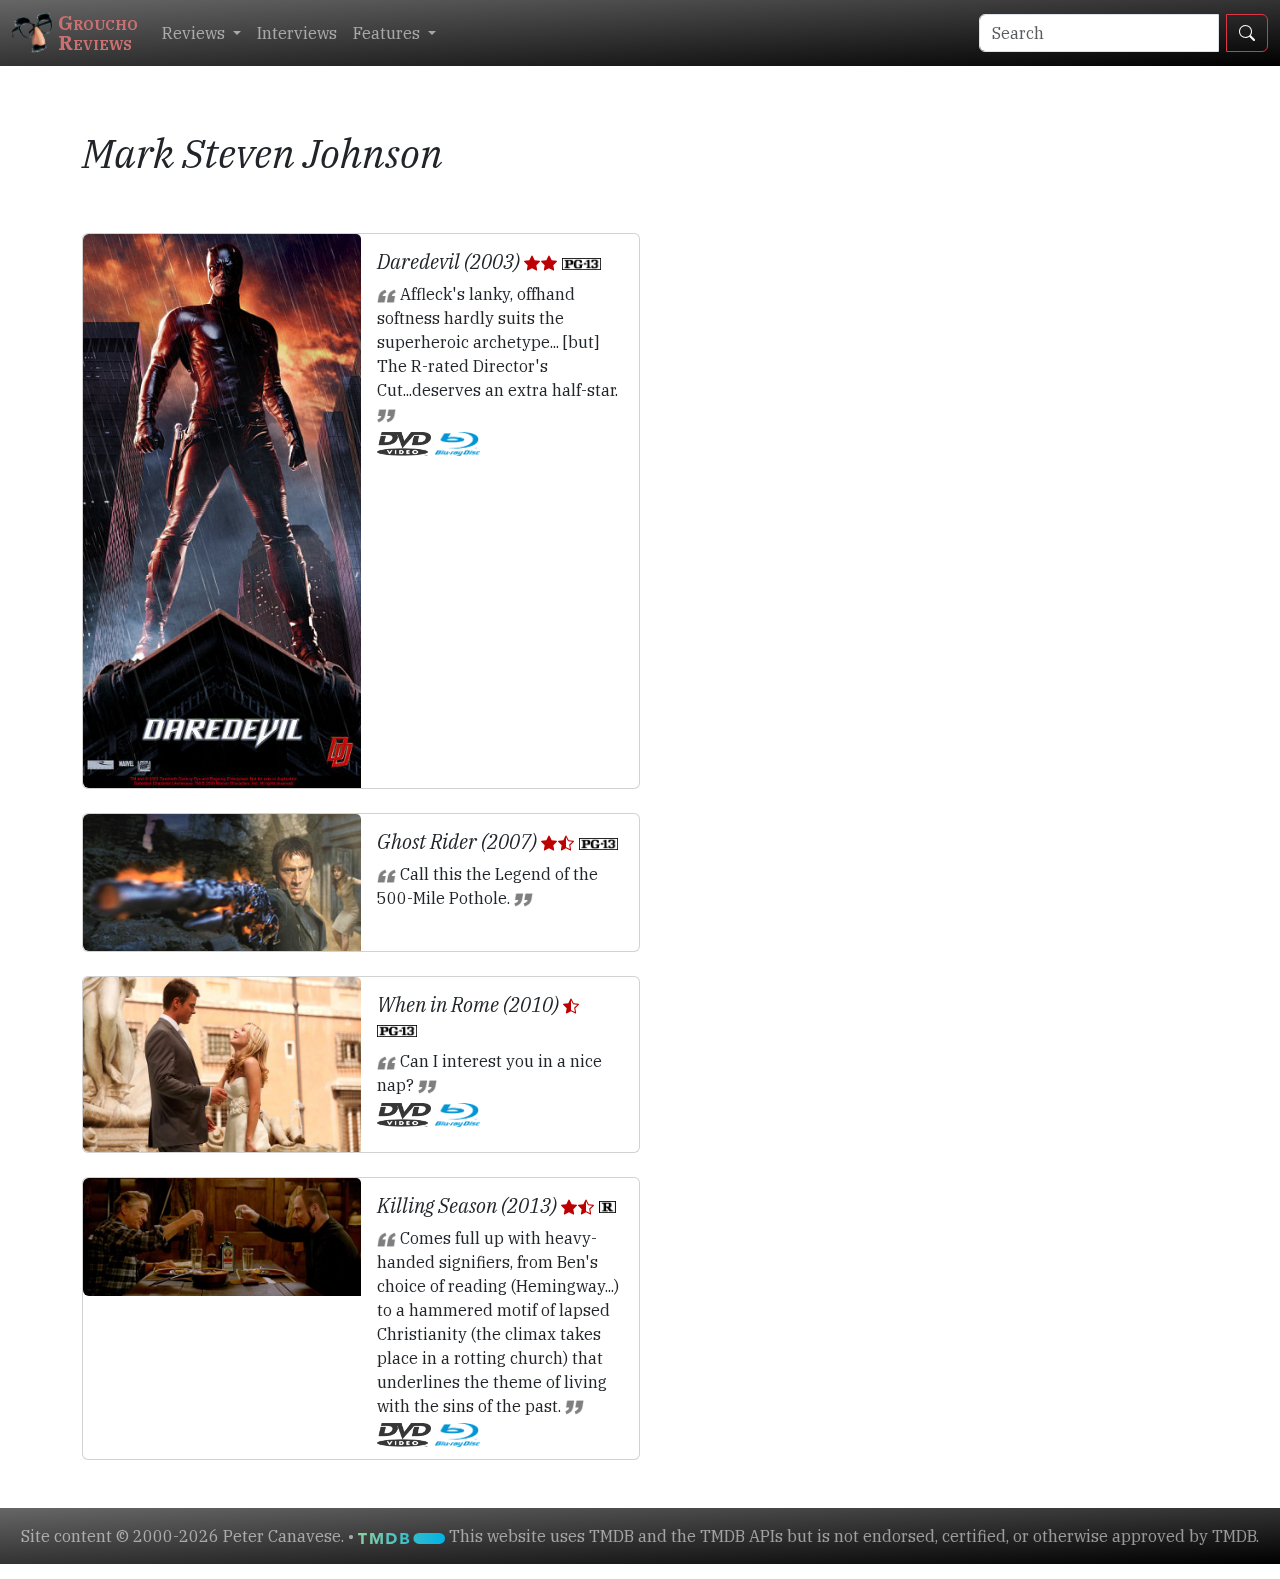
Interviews (297, 33)
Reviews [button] (195, 33)
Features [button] (388, 33)
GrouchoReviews (98, 32)
